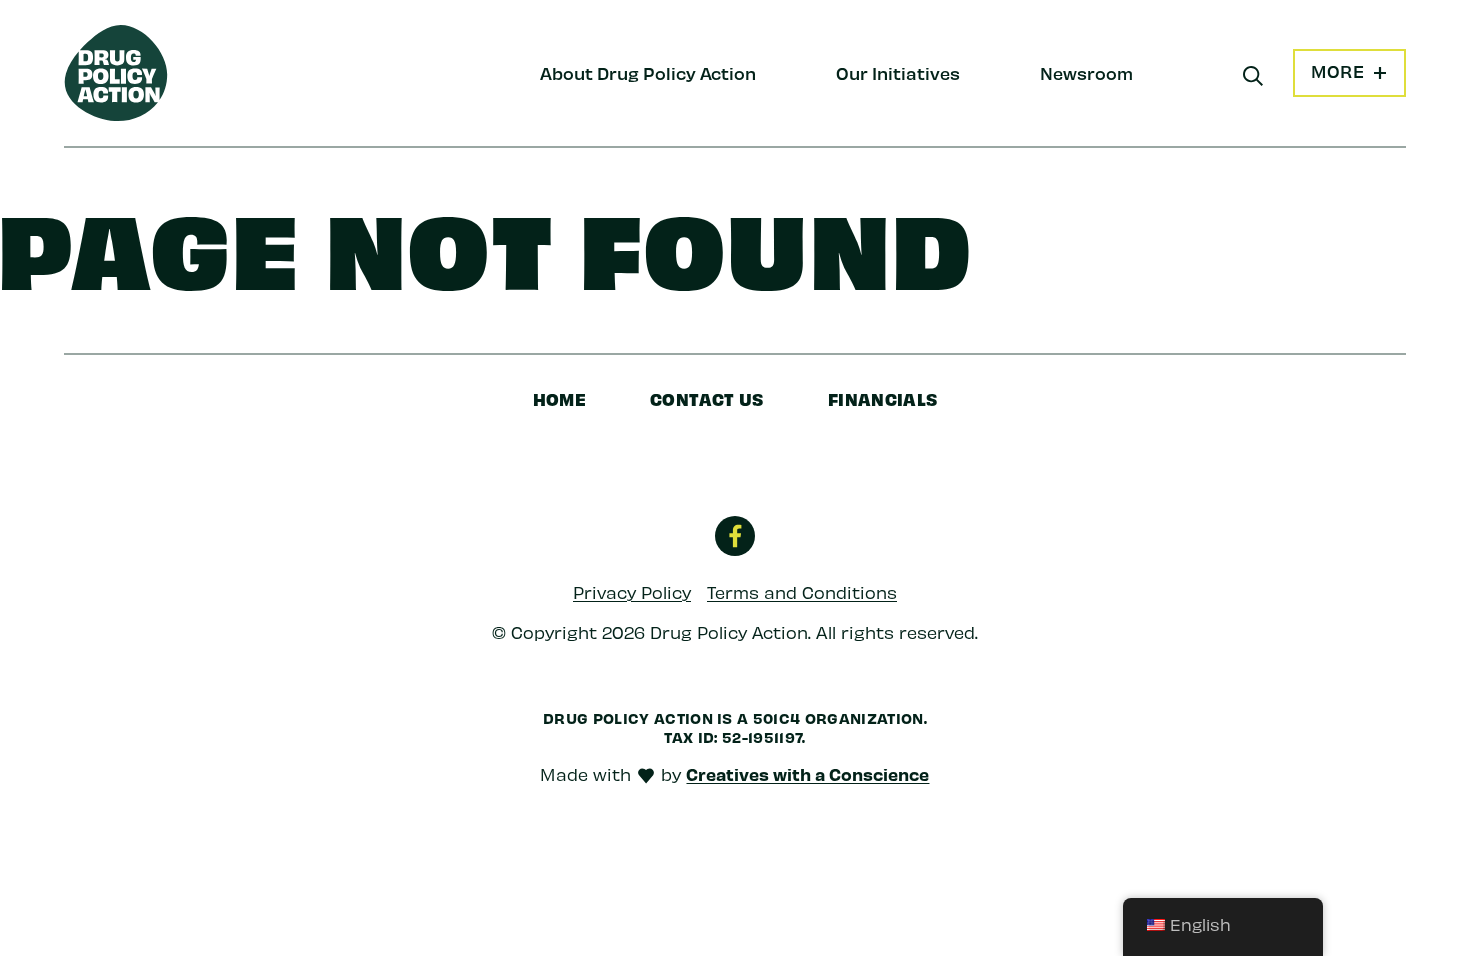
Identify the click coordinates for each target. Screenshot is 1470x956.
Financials (883, 398)
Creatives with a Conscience (807, 774)
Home (560, 398)
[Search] (1253, 76)
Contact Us (707, 398)
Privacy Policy (632, 592)
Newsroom (1086, 72)
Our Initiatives (898, 72)
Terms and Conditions (802, 592)
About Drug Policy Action (648, 72)
